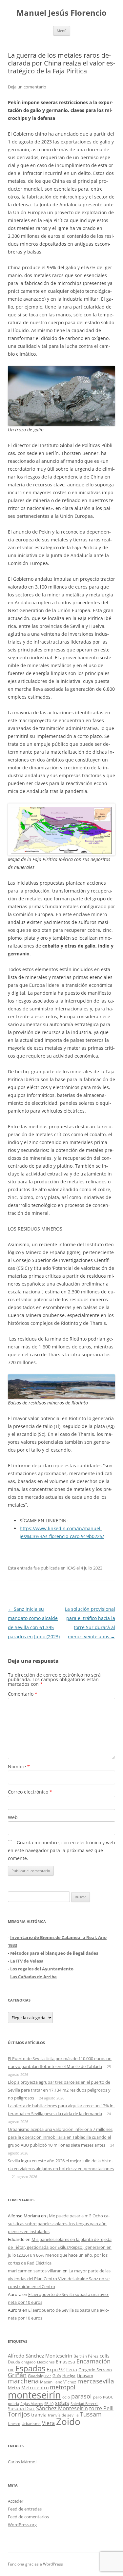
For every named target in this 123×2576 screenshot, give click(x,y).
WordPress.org (22, 2525)
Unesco (14, 2424)
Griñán (17, 2375)
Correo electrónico (30, 1792)
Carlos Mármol (22, 2462)
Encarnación (93, 2361)
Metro (14, 2388)
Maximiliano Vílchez (58, 2382)
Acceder (16, 2501)
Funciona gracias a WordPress (35, 2564)
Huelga (69, 2376)
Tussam (91, 2414)
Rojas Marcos (32, 2404)
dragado (29, 2362)
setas (62, 2403)
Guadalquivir (40, 2376)
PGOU (108, 2397)
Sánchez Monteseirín (62, 2408)
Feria (72, 2369)
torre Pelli (101, 2408)
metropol (63, 2387)
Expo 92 (56, 2369)
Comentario (23, 1694)
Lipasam (85, 2376)
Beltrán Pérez (86, 2356)
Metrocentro (35, 2388)
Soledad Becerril (84, 2404)
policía (13, 2404)
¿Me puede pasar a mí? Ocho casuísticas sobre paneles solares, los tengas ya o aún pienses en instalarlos (59, 2224)
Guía (57, 2376)
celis (105, 2356)
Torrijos (19, 2414)
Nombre (19, 1767)
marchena (23, 2381)
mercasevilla (96, 2381)
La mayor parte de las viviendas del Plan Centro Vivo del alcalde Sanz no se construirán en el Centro (59, 2279)
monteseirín (34, 2395)
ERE (11, 2370)
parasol (82, 2396)
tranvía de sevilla (63, 2415)
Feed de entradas (25, 2509)
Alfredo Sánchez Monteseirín (40, 2356)
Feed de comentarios (28, 2517)
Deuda (14, 2362)
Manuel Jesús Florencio (61, 13)
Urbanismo (31, 2424)
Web (13, 1817)
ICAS (71, 1568)
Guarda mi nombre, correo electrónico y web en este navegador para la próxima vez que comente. (61, 1850)
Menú (62, 31)
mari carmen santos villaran (35, 2271)
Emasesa (65, 2362)
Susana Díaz (21, 2408)
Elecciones (46, 2362)
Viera (48, 2423)
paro (97, 2397)
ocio (66, 2397)
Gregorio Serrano (95, 2370)
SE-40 (49, 2404)
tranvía (39, 2415)
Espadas (30, 2368)
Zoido (68, 2421)
